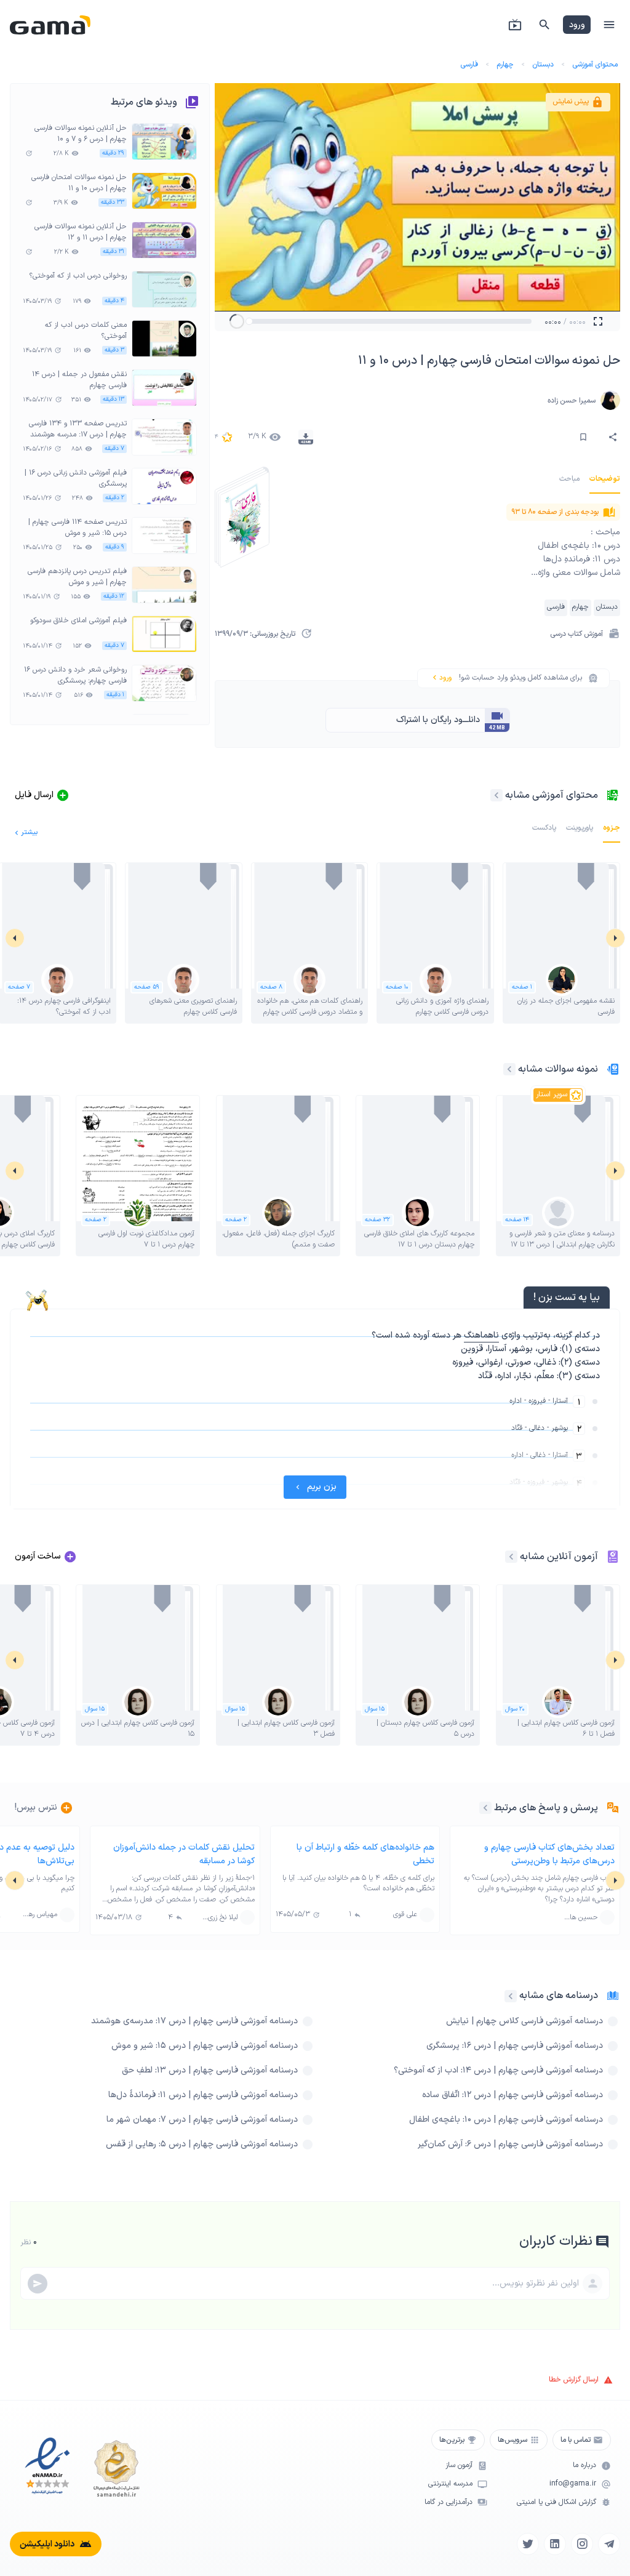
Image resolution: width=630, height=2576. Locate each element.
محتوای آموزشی (595, 65)
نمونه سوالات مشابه (558, 1069)
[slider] (249, 321)
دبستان (543, 65)
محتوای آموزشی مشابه (552, 795)
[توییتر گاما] (528, 2544)
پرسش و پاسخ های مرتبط (546, 1808)
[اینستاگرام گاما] (582, 2544)
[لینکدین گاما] (555, 2544)
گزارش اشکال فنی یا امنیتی (556, 2502)
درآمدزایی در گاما (449, 2502)
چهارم (505, 65)
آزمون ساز (459, 2466)
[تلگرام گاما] (609, 2544)
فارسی (469, 65)
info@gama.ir (573, 2484)
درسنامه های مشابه (559, 1996)
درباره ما (584, 2466)
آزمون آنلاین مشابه (559, 1557)
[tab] (605, 479)
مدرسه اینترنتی (450, 2484)
